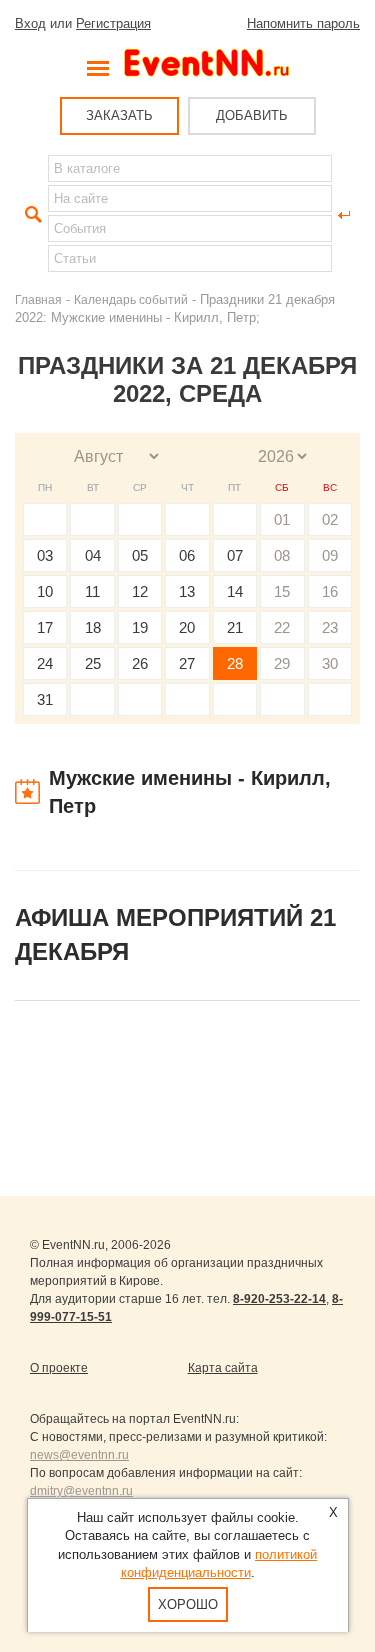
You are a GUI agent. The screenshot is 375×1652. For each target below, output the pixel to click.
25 (93, 663)
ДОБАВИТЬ (252, 115)
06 (187, 555)
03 (45, 555)
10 (45, 591)
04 (93, 555)
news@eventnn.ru (79, 1455)
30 (330, 663)
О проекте (59, 1368)
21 (235, 627)
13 (187, 591)
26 (140, 663)
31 (45, 699)
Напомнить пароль (303, 23)
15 (282, 591)
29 (282, 663)
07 (235, 555)
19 (140, 627)
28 (235, 663)
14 (235, 591)
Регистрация (113, 23)
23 (330, 627)
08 (282, 555)
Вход (30, 23)
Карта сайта (223, 1368)
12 (140, 591)
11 (92, 591)
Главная (38, 299)
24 (45, 663)
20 (187, 627)
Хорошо (188, 1604)
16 (330, 591)
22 (282, 627)
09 (330, 555)
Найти (31, 215)
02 (330, 519)
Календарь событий (131, 299)
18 (93, 627)
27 (187, 663)
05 (140, 555)
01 (282, 519)
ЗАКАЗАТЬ (119, 115)
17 (45, 627)
